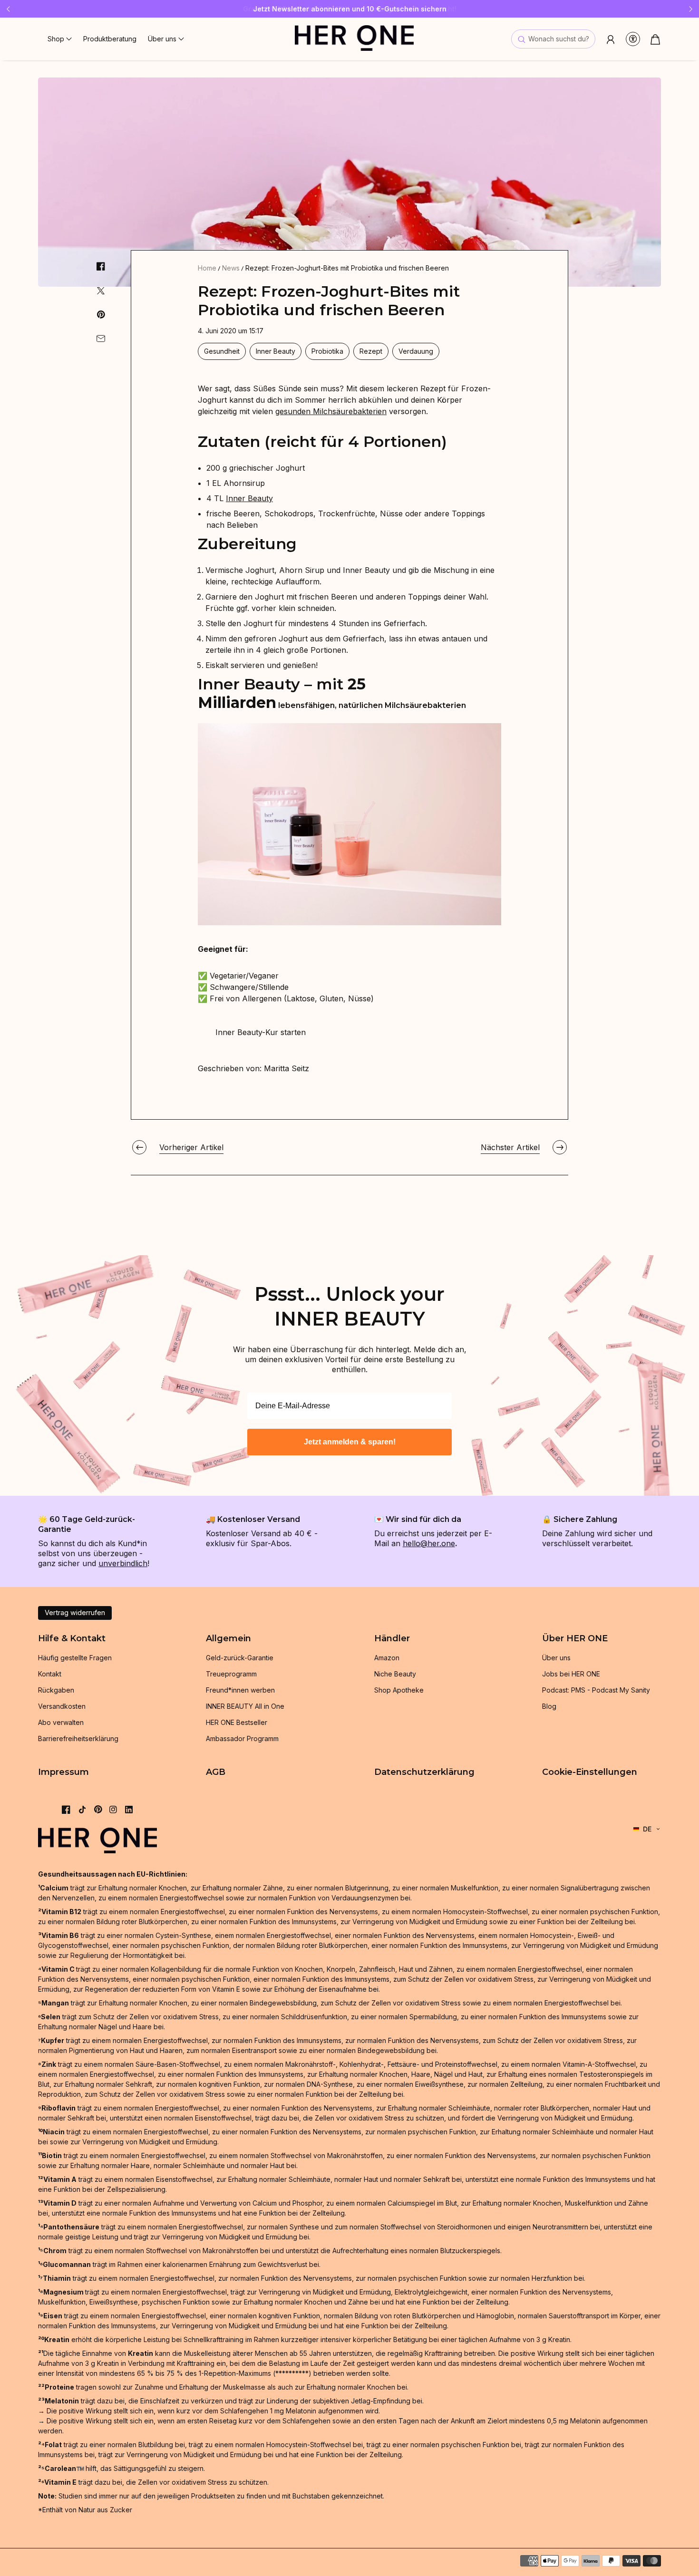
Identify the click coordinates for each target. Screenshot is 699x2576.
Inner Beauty (276, 351)
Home (207, 268)
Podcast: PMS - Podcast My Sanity (596, 1690)
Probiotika (327, 351)
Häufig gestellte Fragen (75, 1658)
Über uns (556, 1658)
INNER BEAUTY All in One (245, 1706)
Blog (549, 1706)
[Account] (611, 39)
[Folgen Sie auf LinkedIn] (129, 1810)
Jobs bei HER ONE (571, 1674)
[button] (60, 39)
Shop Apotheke (399, 1690)
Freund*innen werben (240, 1690)
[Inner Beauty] (349, 922)
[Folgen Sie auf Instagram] (113, 1810)
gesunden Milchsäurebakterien (331, 411)
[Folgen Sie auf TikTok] (82, 1810)
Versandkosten (62, 1706)
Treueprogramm (231, 1674)
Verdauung (416, 351)
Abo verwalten (61, 1722)
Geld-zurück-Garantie (240, 1658)
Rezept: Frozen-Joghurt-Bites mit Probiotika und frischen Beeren (347, 268)
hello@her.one (429, 1543)
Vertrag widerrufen (75, 1612)
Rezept (371, 351)
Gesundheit (222, 351)
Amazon (387, 1658)
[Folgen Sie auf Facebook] (66, 1810)
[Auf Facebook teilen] (101, 266)
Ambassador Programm (242, 1738)
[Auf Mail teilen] (101, 339)
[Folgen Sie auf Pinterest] (98, 1809)
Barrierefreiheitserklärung (78, 1738)
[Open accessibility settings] (633, 39)
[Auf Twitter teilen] (101, 291)
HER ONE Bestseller (237, 1722)
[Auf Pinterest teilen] (101, 315)
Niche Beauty (395, 1674)
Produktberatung (110, 39)
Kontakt (50, 1674)
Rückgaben (56, 1690)
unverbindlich (123, 1563)
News (231, 268)
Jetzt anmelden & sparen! (350, 1442)
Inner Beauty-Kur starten (261, 1032)
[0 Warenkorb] (655, 39)
